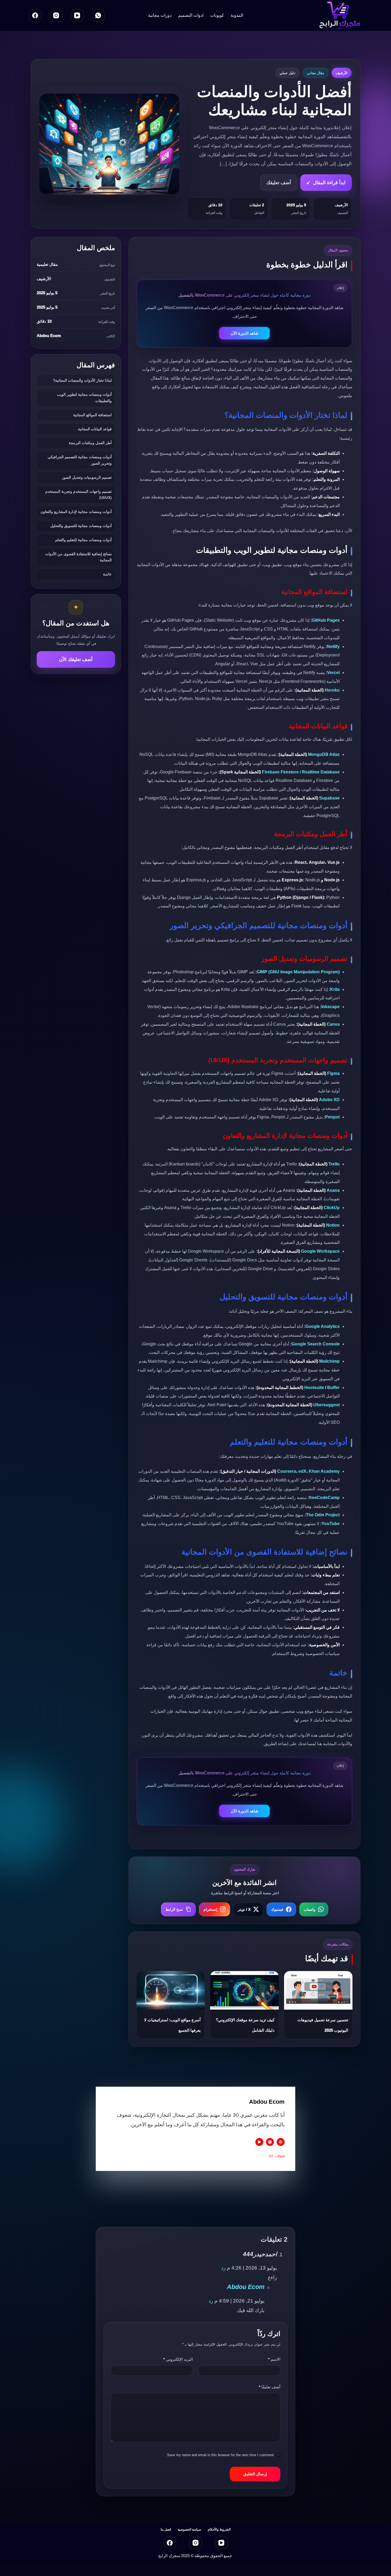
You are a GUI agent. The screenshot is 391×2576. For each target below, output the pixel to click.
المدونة (237, 15)
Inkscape (330, 1007)
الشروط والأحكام (219, 2529)
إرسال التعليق (255, 2474)
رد (223, 2268)
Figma (333, 1073)
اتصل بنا (166, 2529)
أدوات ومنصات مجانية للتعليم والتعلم (83, 540)
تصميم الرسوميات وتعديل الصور (87, 477)
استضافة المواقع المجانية (92, 415)
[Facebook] (35, 15)
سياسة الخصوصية (189, 2529)
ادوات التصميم (191, 15)
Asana (333, 1190)
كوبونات (217, 15)
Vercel (333, 673)
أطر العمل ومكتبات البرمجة (90, 443)
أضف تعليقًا (270, 2387)
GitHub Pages (326, 620)
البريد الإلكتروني (178, 2359)
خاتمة (107, 574)
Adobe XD (329, 1100)
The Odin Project (323, 1515)
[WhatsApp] (98, 15)
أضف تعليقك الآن (76, 659)
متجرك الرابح (169, 2556)
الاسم (274, 2359)
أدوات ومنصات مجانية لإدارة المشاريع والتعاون (76, 512)
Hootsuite (314, 1388)
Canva (333, 1024)
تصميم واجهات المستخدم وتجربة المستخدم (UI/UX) (78, 495)
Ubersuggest (326, 1405)
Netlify (333, 647)
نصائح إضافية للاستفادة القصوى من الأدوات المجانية (78, 557)
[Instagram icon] (270, 2142)
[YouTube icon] (259, 2142)
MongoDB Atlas (324, 754)
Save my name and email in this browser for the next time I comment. (220, 2455)
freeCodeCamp (324, 1498)
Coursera (287, 1471)
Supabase (329, 798)
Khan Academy (324, 1471)
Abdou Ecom (246, 2287)
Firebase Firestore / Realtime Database (301, 772)
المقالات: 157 (276, 2156)
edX (302, 1471)
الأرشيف (342, 73)
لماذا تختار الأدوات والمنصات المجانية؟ (82, 380)
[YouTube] (77, 15)
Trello (334, 1164)
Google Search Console (316, 1344)
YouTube (331, 1524)
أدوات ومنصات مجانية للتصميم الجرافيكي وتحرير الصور (80, 460)
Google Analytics (323, 1326)
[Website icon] (281, 2142)
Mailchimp (329, 1361)
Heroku (332, 690)
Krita (335, 989)
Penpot (332, 1117)
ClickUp (332, 1208)
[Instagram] (56, 15)
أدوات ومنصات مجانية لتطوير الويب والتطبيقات (84, 398)
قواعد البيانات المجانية (95, 429)
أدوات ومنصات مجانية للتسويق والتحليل (81, 526)
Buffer (333, 1388)
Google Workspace (320, 1251)
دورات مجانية (160, 15)
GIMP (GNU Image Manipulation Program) (298, 972)
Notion (333, 1225)
